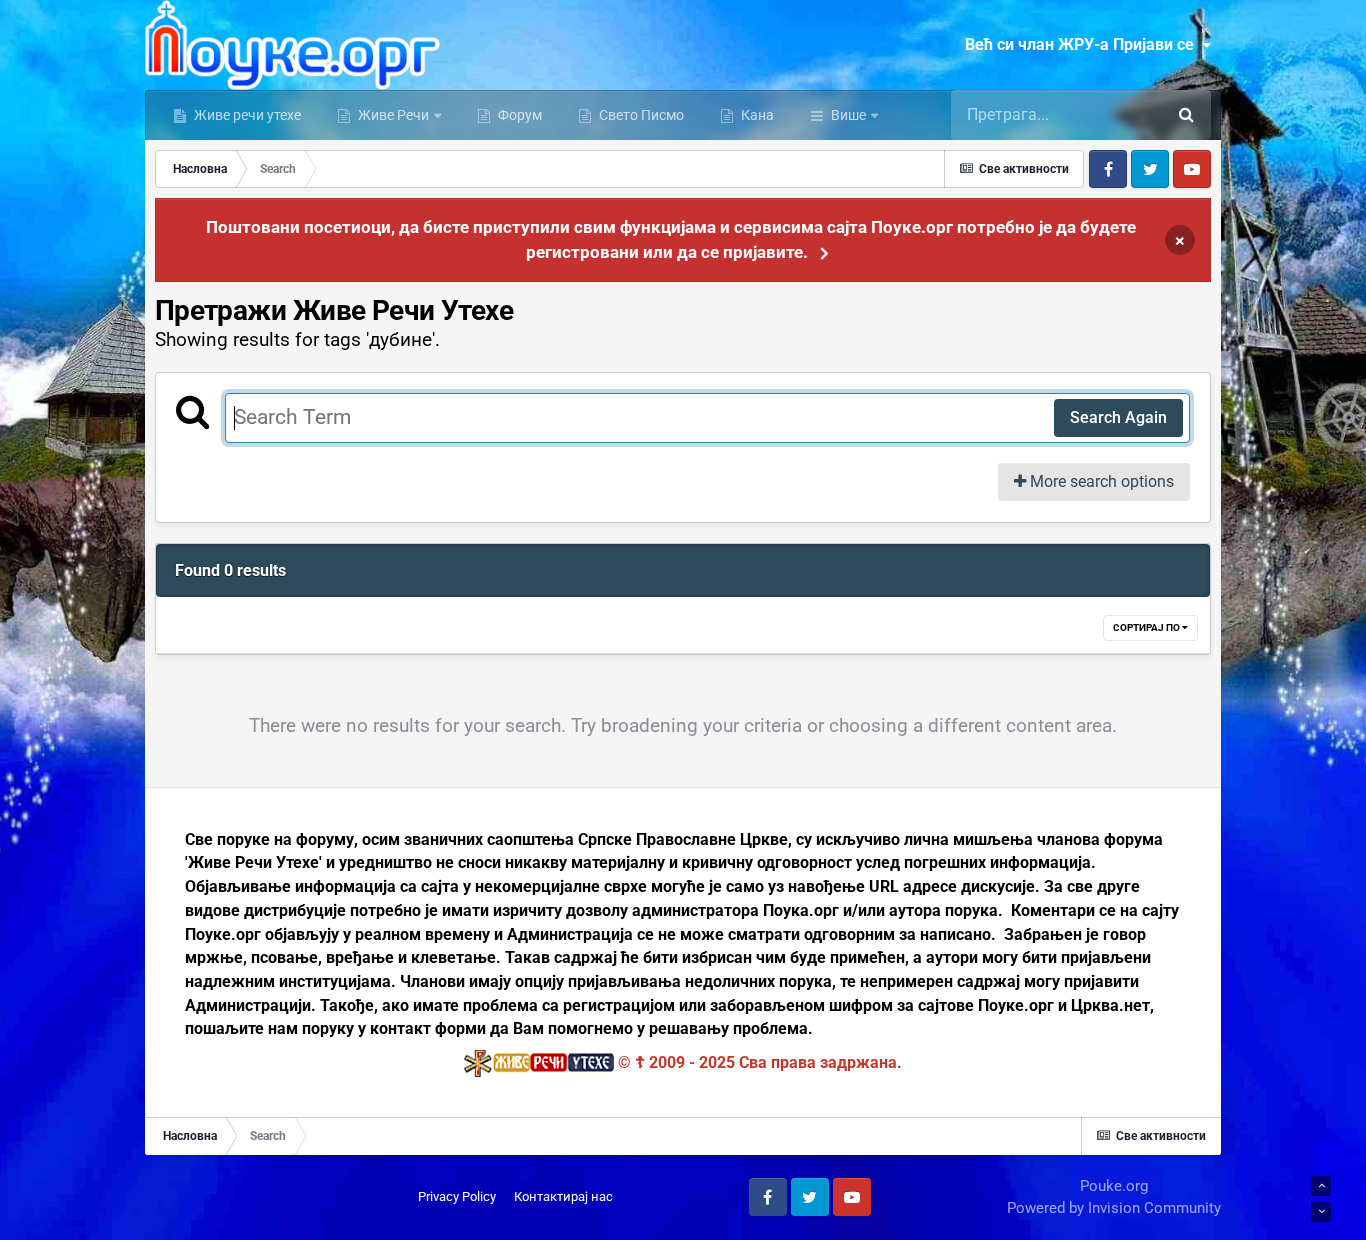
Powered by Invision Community (1114, 1208)
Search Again (1118, 417)
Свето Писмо (640, 115)
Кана (756, 115)
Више (848, 115)
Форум (518, 115)
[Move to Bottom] (1321, 1212)
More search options (1100, 481)
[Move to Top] (1321, 1186)
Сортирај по (1147, 627)
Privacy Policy (457, 1196)
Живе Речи (393, 115)
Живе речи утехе (246, 115)
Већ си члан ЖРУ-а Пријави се (1083, 44)
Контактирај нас (563, 1196)
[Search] (1186, 115)
